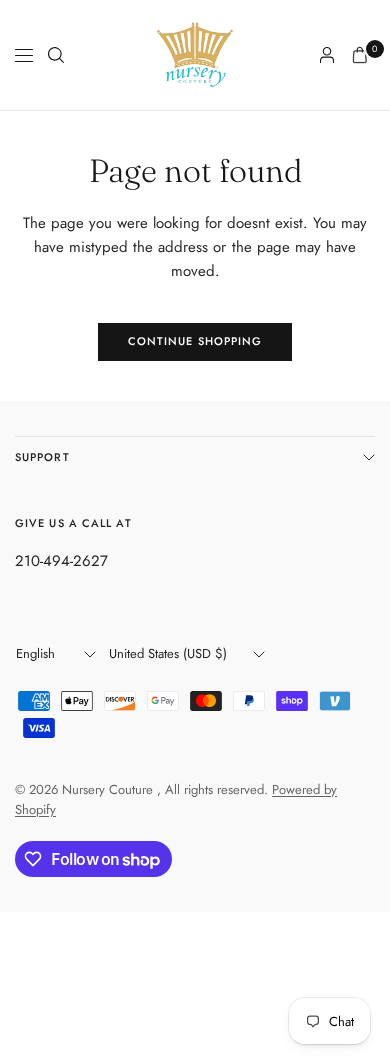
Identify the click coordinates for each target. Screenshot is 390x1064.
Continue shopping (195, 341)
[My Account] (327, 55)
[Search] (56, 55)
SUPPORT (42, 457)
